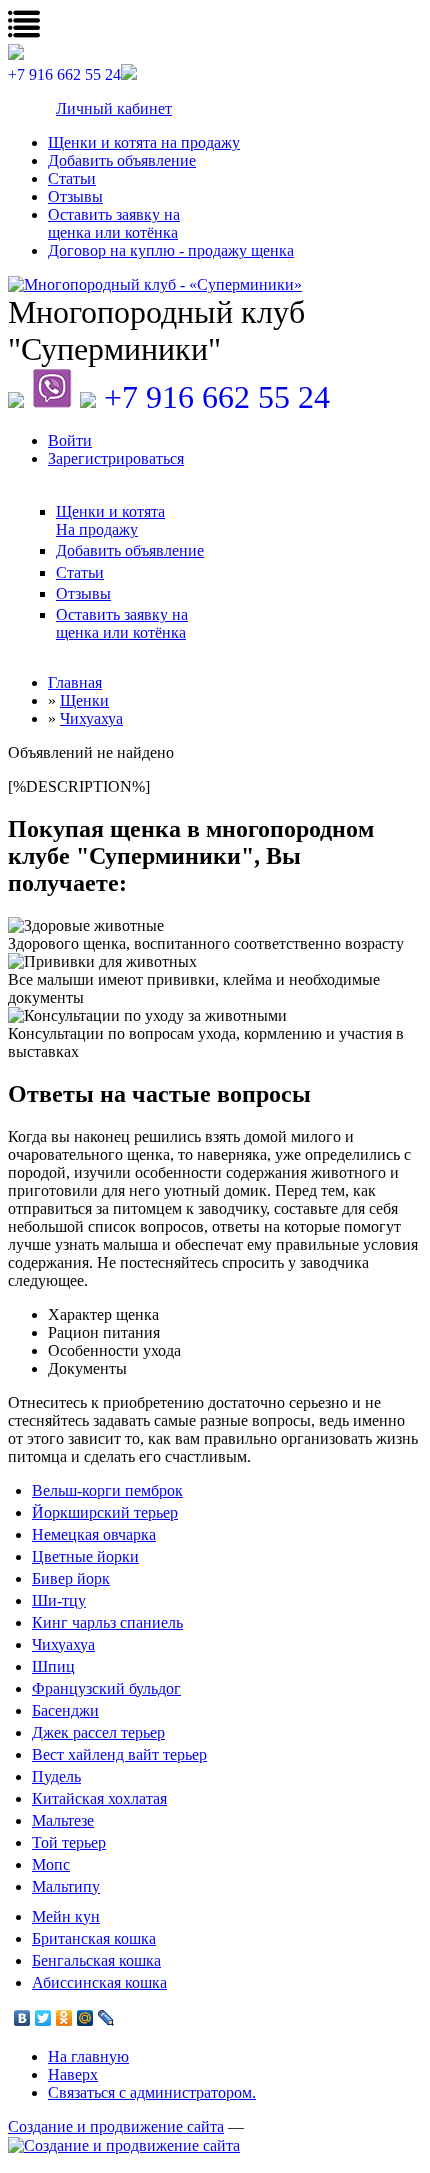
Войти (70, 440)
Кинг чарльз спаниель (107, 1622)
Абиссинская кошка (99, 1982)
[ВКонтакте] (22, 2018)
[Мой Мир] (85, 2018)
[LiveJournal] (106, 2018)
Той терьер (69, 1842)
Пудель (56, 1776)
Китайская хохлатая (99, 1798)
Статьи (72, 178)
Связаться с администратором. (152, 2092)
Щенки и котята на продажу (144, 142)
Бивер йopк (71, 1578)
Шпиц (53, 1666)
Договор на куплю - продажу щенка (171, 250)
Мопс (51, 1864)
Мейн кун (66, 1916)
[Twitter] (43, 2018)
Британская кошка (94, 1938)
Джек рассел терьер (98, 1732)
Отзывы (75, 196)
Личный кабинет (114, 108)
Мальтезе (63, 1820)
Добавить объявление (122, 160)
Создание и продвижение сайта (116, 2126)
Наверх (73, 2074)
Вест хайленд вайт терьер (119, 1754)
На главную (88, 2056)
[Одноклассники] (64, 2018)
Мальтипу (66, 1886)
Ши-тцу (59, 1600)
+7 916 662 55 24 (217, 397)
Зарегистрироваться (116, 458)
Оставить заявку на (114, 223)
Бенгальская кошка (96, 1960)
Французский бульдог (106, 1688)
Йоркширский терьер (105, 1512)
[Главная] (215, 285)
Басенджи (65, 1710)
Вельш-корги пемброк (107, 1490)
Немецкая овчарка (94, 1534)
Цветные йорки (85, 1556)
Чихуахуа (63, 1644)
